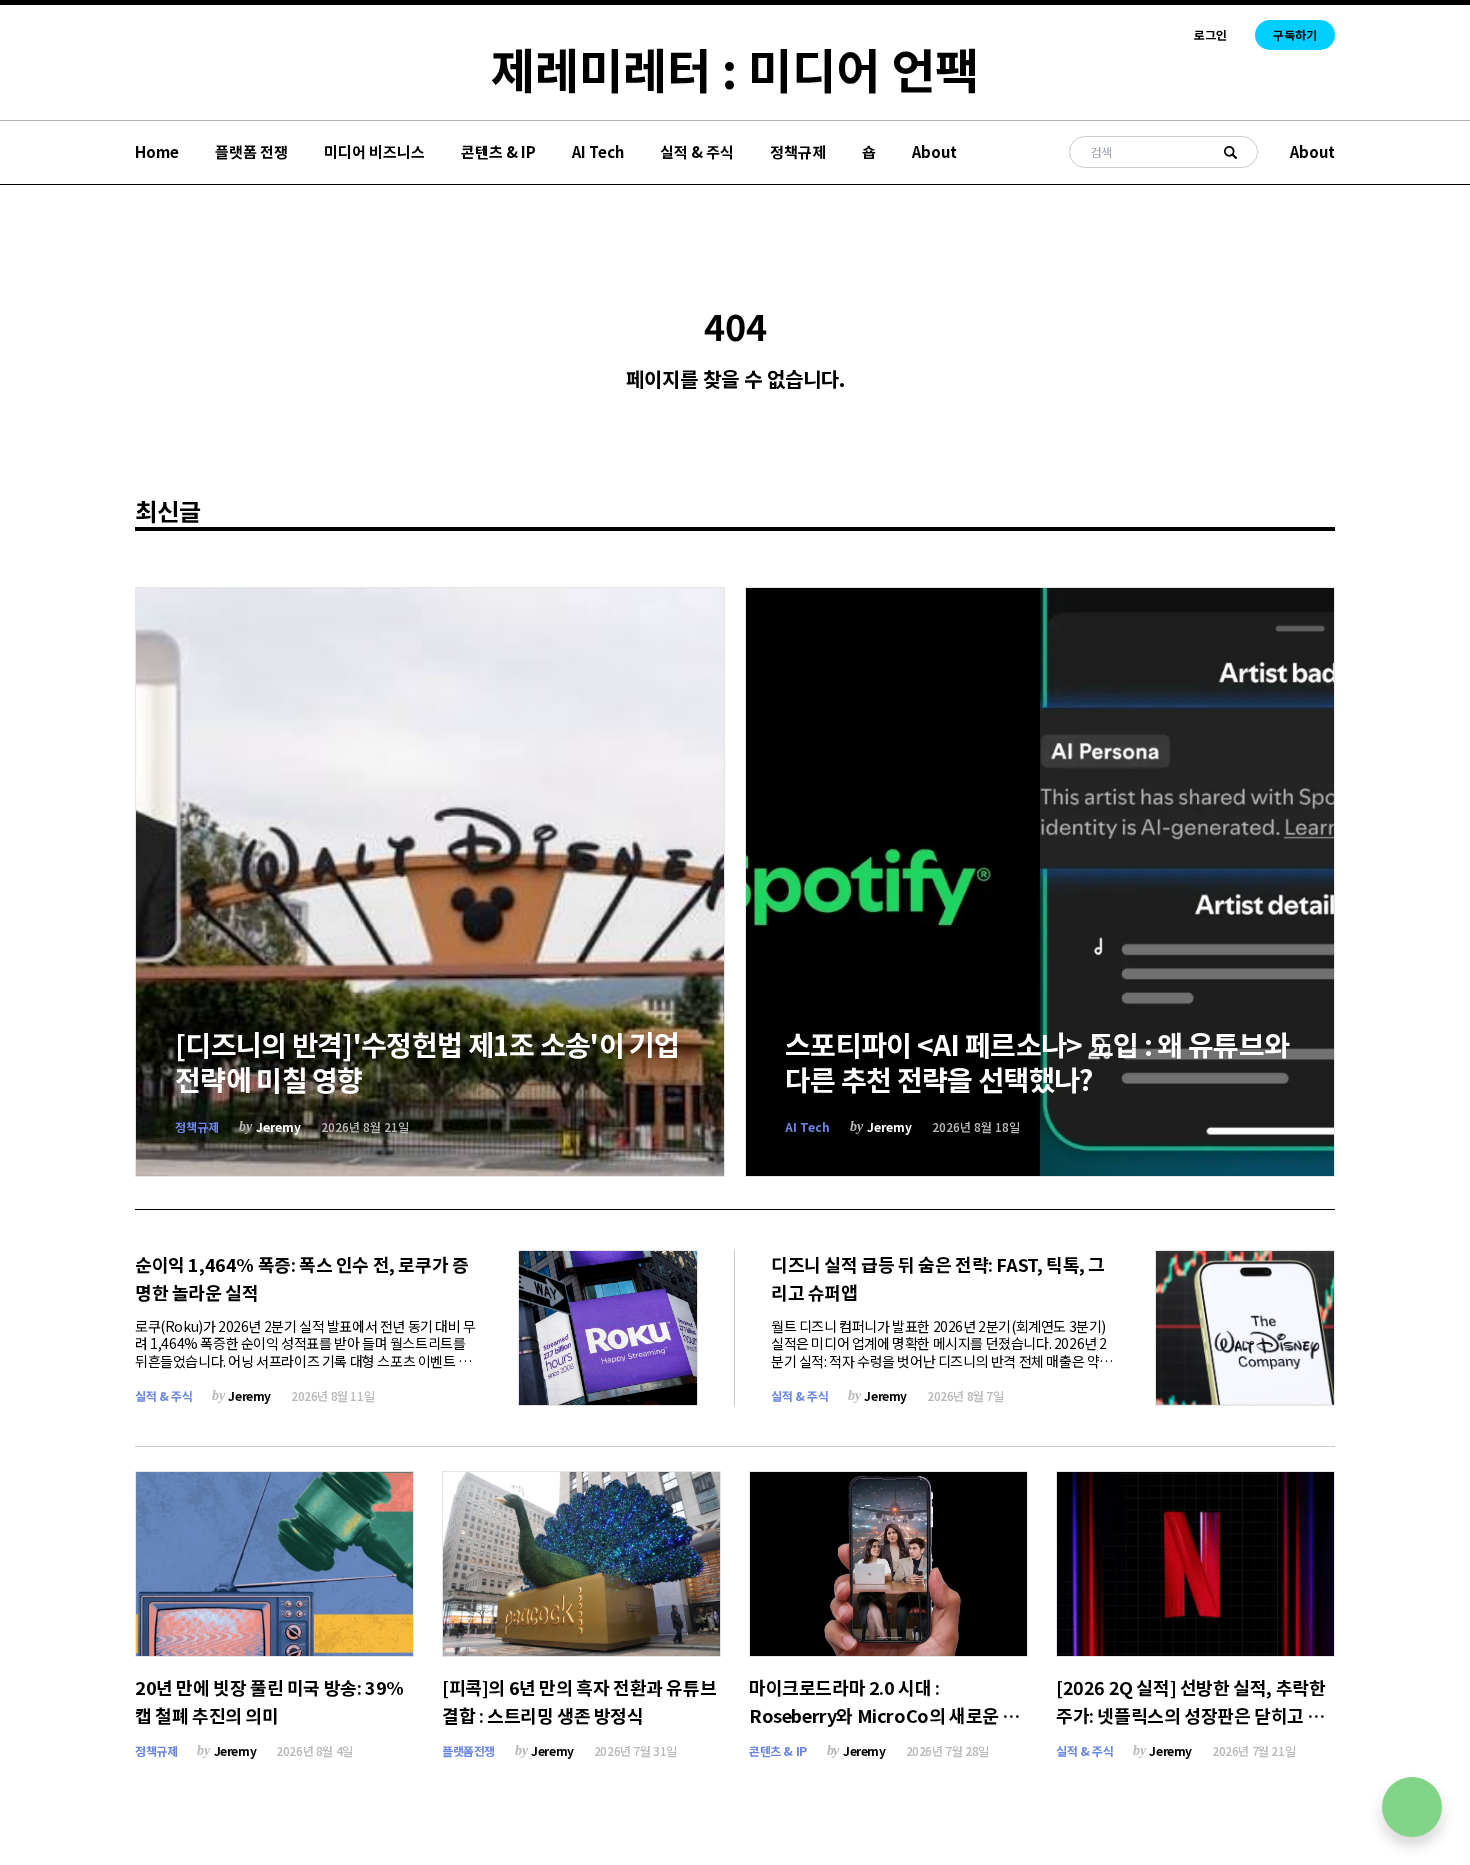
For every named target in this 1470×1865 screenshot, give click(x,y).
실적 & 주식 (697, 151)
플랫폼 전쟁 (251, 151)
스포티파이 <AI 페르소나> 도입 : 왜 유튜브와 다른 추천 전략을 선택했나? (1037, 1061)
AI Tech (598, 151)
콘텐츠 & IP (498, 151)
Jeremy (278, 1126)
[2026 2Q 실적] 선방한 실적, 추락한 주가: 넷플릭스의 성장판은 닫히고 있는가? (1190, 1715)
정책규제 (798, 151)
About (934, 151)
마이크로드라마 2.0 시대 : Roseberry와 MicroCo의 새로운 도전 (884, 1715)
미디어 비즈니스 (374, 151)
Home (157, 151)
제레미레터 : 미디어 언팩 (735, 68)
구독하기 (1295, 34)
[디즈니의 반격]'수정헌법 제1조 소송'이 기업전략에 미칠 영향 (427, 1061)
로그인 (1210, 35)
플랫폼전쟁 (468, 1750)
